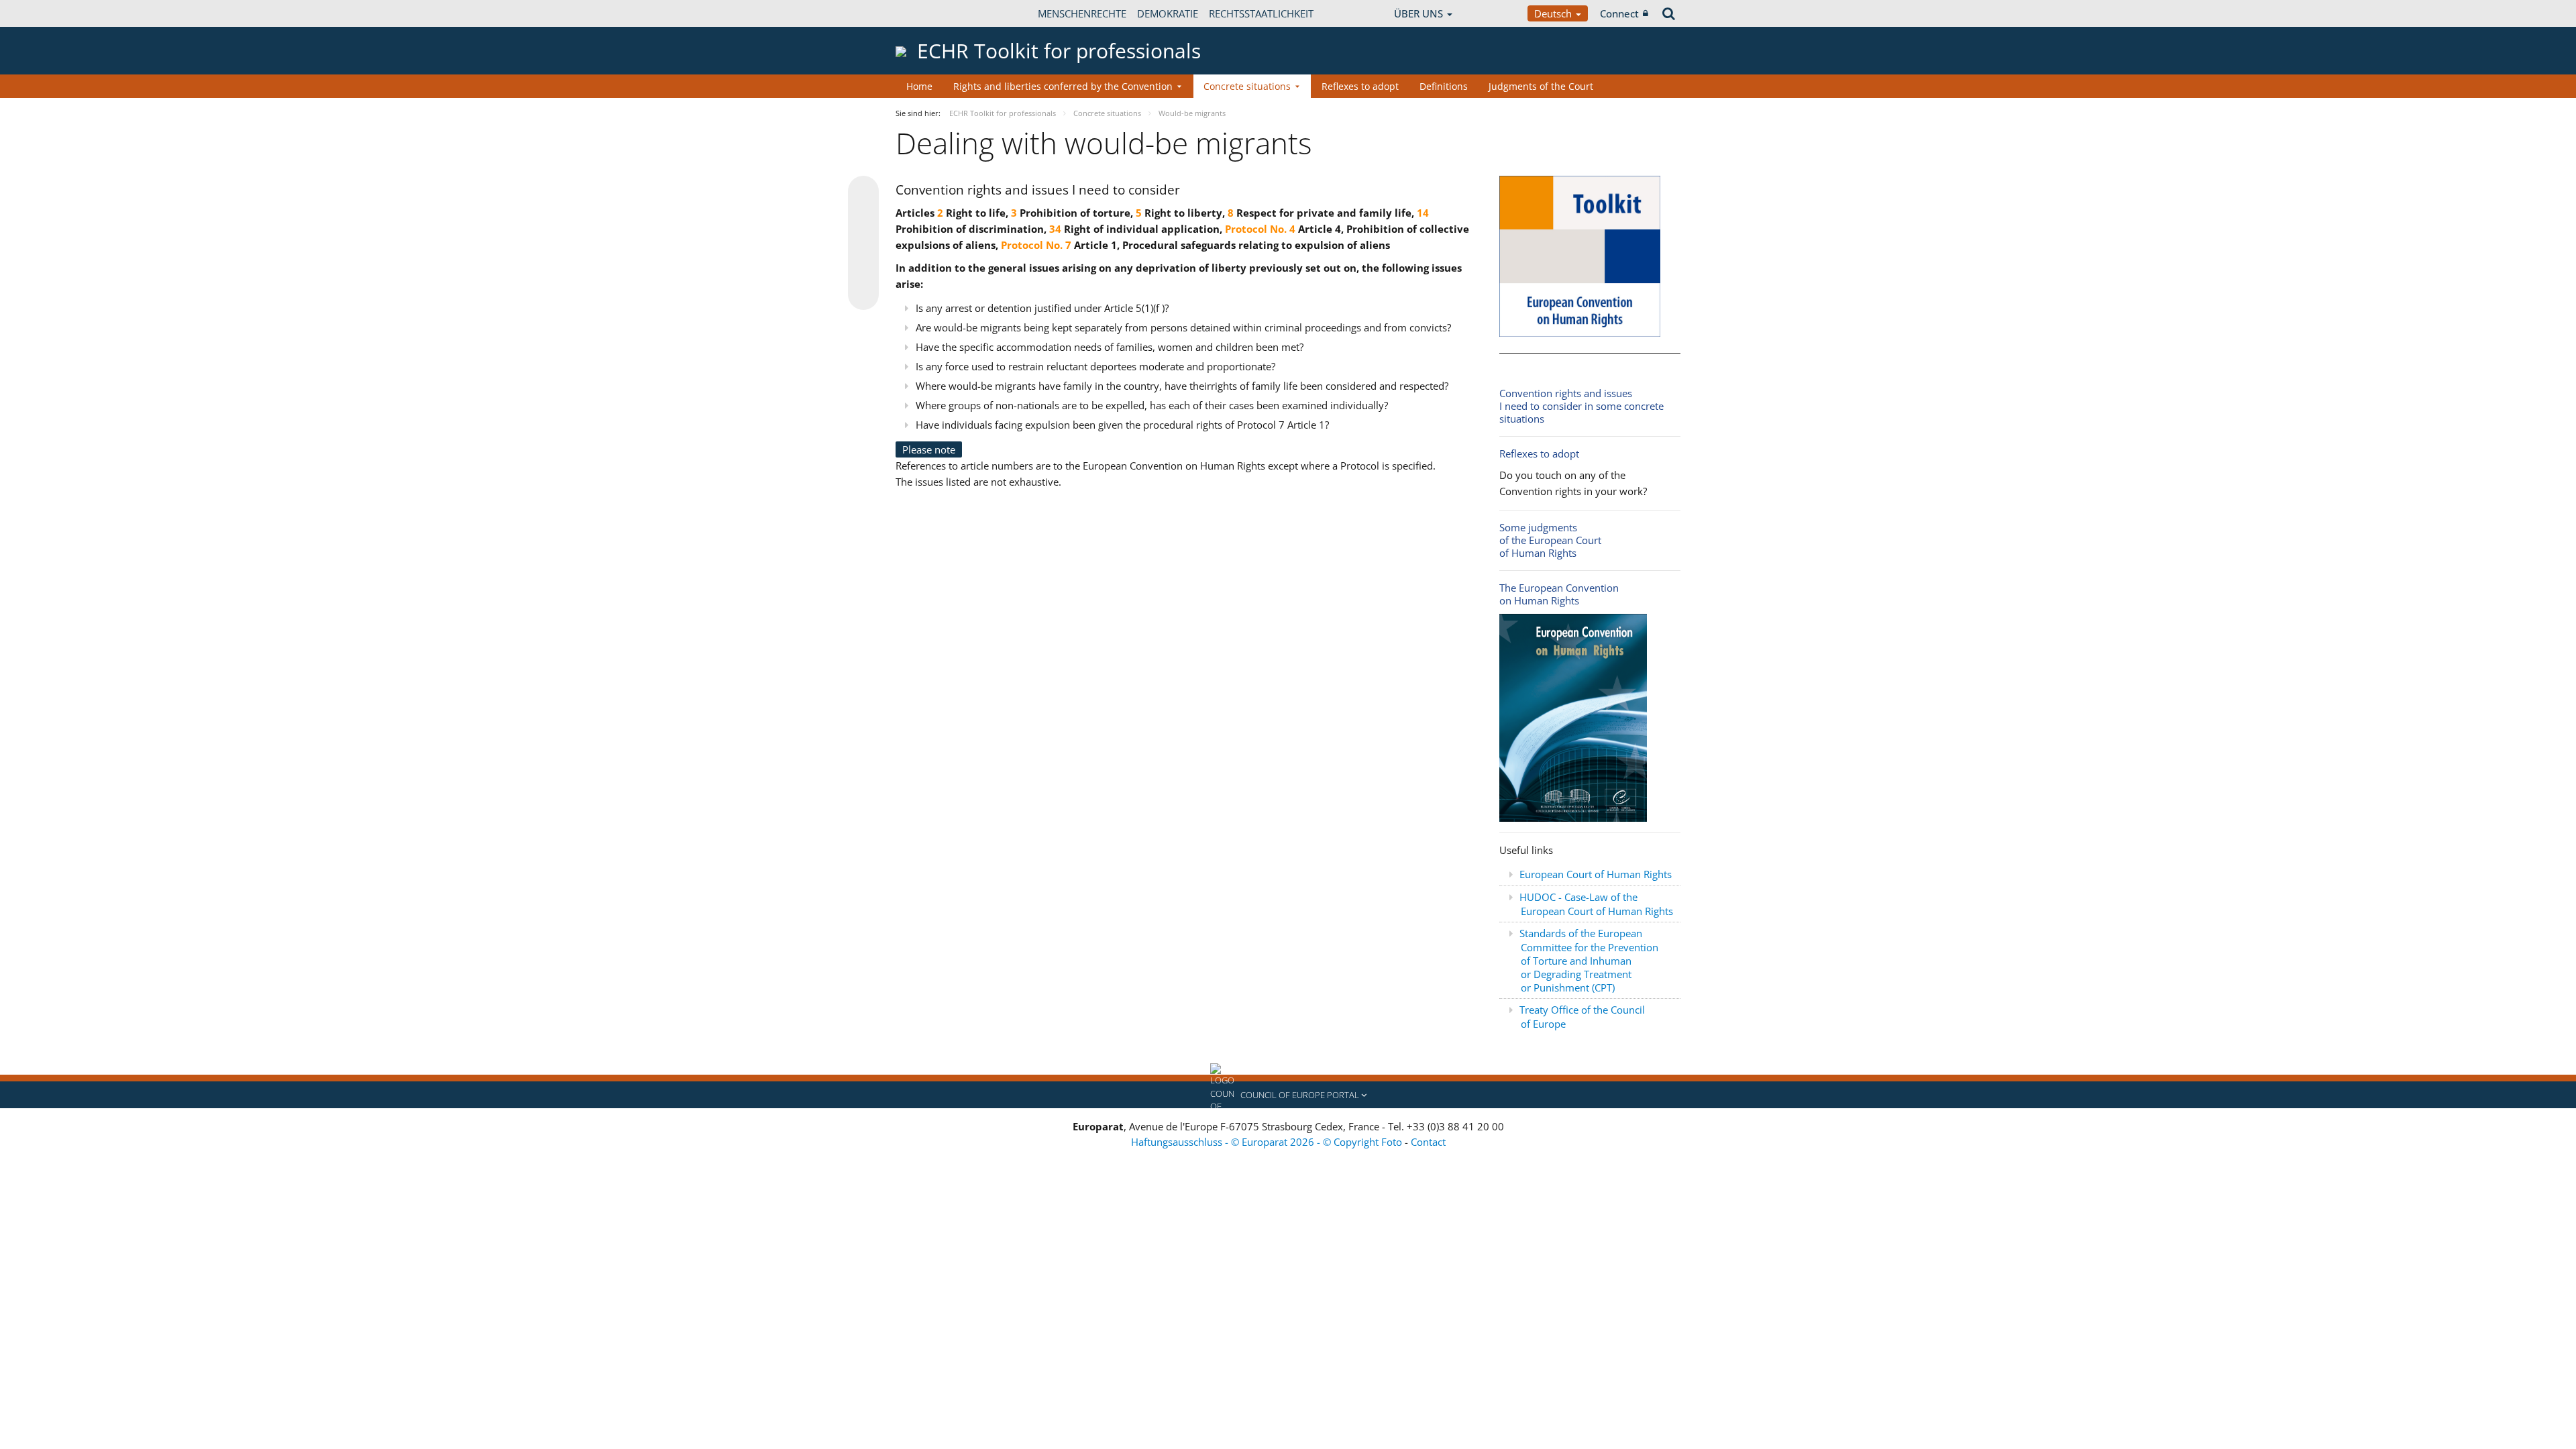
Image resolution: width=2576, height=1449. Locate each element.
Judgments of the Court (1541, 86)
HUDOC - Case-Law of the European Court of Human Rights (1596, 904)
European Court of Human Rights (1596, 874)
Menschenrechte (1082, 13)
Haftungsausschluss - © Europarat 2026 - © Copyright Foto (1268, 1142)
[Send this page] (863, 294)
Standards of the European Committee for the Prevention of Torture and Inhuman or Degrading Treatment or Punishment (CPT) (1589, 960)
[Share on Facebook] (863, 244)
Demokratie (1168, 13)
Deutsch (1554, 13)
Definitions (1444, 86)
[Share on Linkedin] (863, 269)
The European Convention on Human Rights (1559, 594)
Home (919, 86)
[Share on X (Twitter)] (863, 218)
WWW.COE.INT (929, 13)
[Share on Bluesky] (863, 193)
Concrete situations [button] (1247, 86)
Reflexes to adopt (1360, 86)
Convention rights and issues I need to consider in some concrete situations (1581, 406)
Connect (1619, 13)
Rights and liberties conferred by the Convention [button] (1063, 86)
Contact (1428, 1142)
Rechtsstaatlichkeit (1261, 13)
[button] (1288, 1095)
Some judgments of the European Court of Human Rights (1550, 540)
